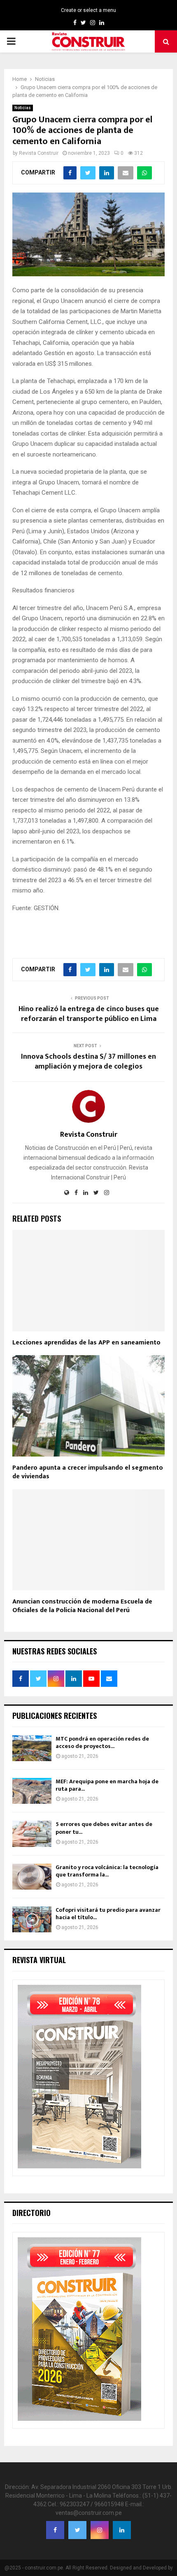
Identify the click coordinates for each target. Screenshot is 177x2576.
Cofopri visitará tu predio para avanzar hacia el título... (108, 1914)
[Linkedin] (122, 2530)
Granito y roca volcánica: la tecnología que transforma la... (107, 1871)
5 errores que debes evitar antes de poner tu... (104, 1828)
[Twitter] (77, 2530)
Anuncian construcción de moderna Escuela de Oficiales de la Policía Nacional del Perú (82, 1606)
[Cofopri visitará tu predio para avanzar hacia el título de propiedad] (32, 1919)
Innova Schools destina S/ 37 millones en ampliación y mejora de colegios (88, 1062)
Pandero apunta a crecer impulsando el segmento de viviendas (88, 1472)
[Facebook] (55, 2530)
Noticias (23, 108)
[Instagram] (100, 2530)
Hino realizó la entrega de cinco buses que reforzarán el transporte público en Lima (89, 1014)
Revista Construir (39, 153)
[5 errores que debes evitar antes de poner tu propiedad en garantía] (32, 1834)
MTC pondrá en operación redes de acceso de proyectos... (102, 1742)
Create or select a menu (88, 10)
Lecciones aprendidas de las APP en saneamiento (86, 1343)
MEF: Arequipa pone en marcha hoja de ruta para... (107, 1785)
